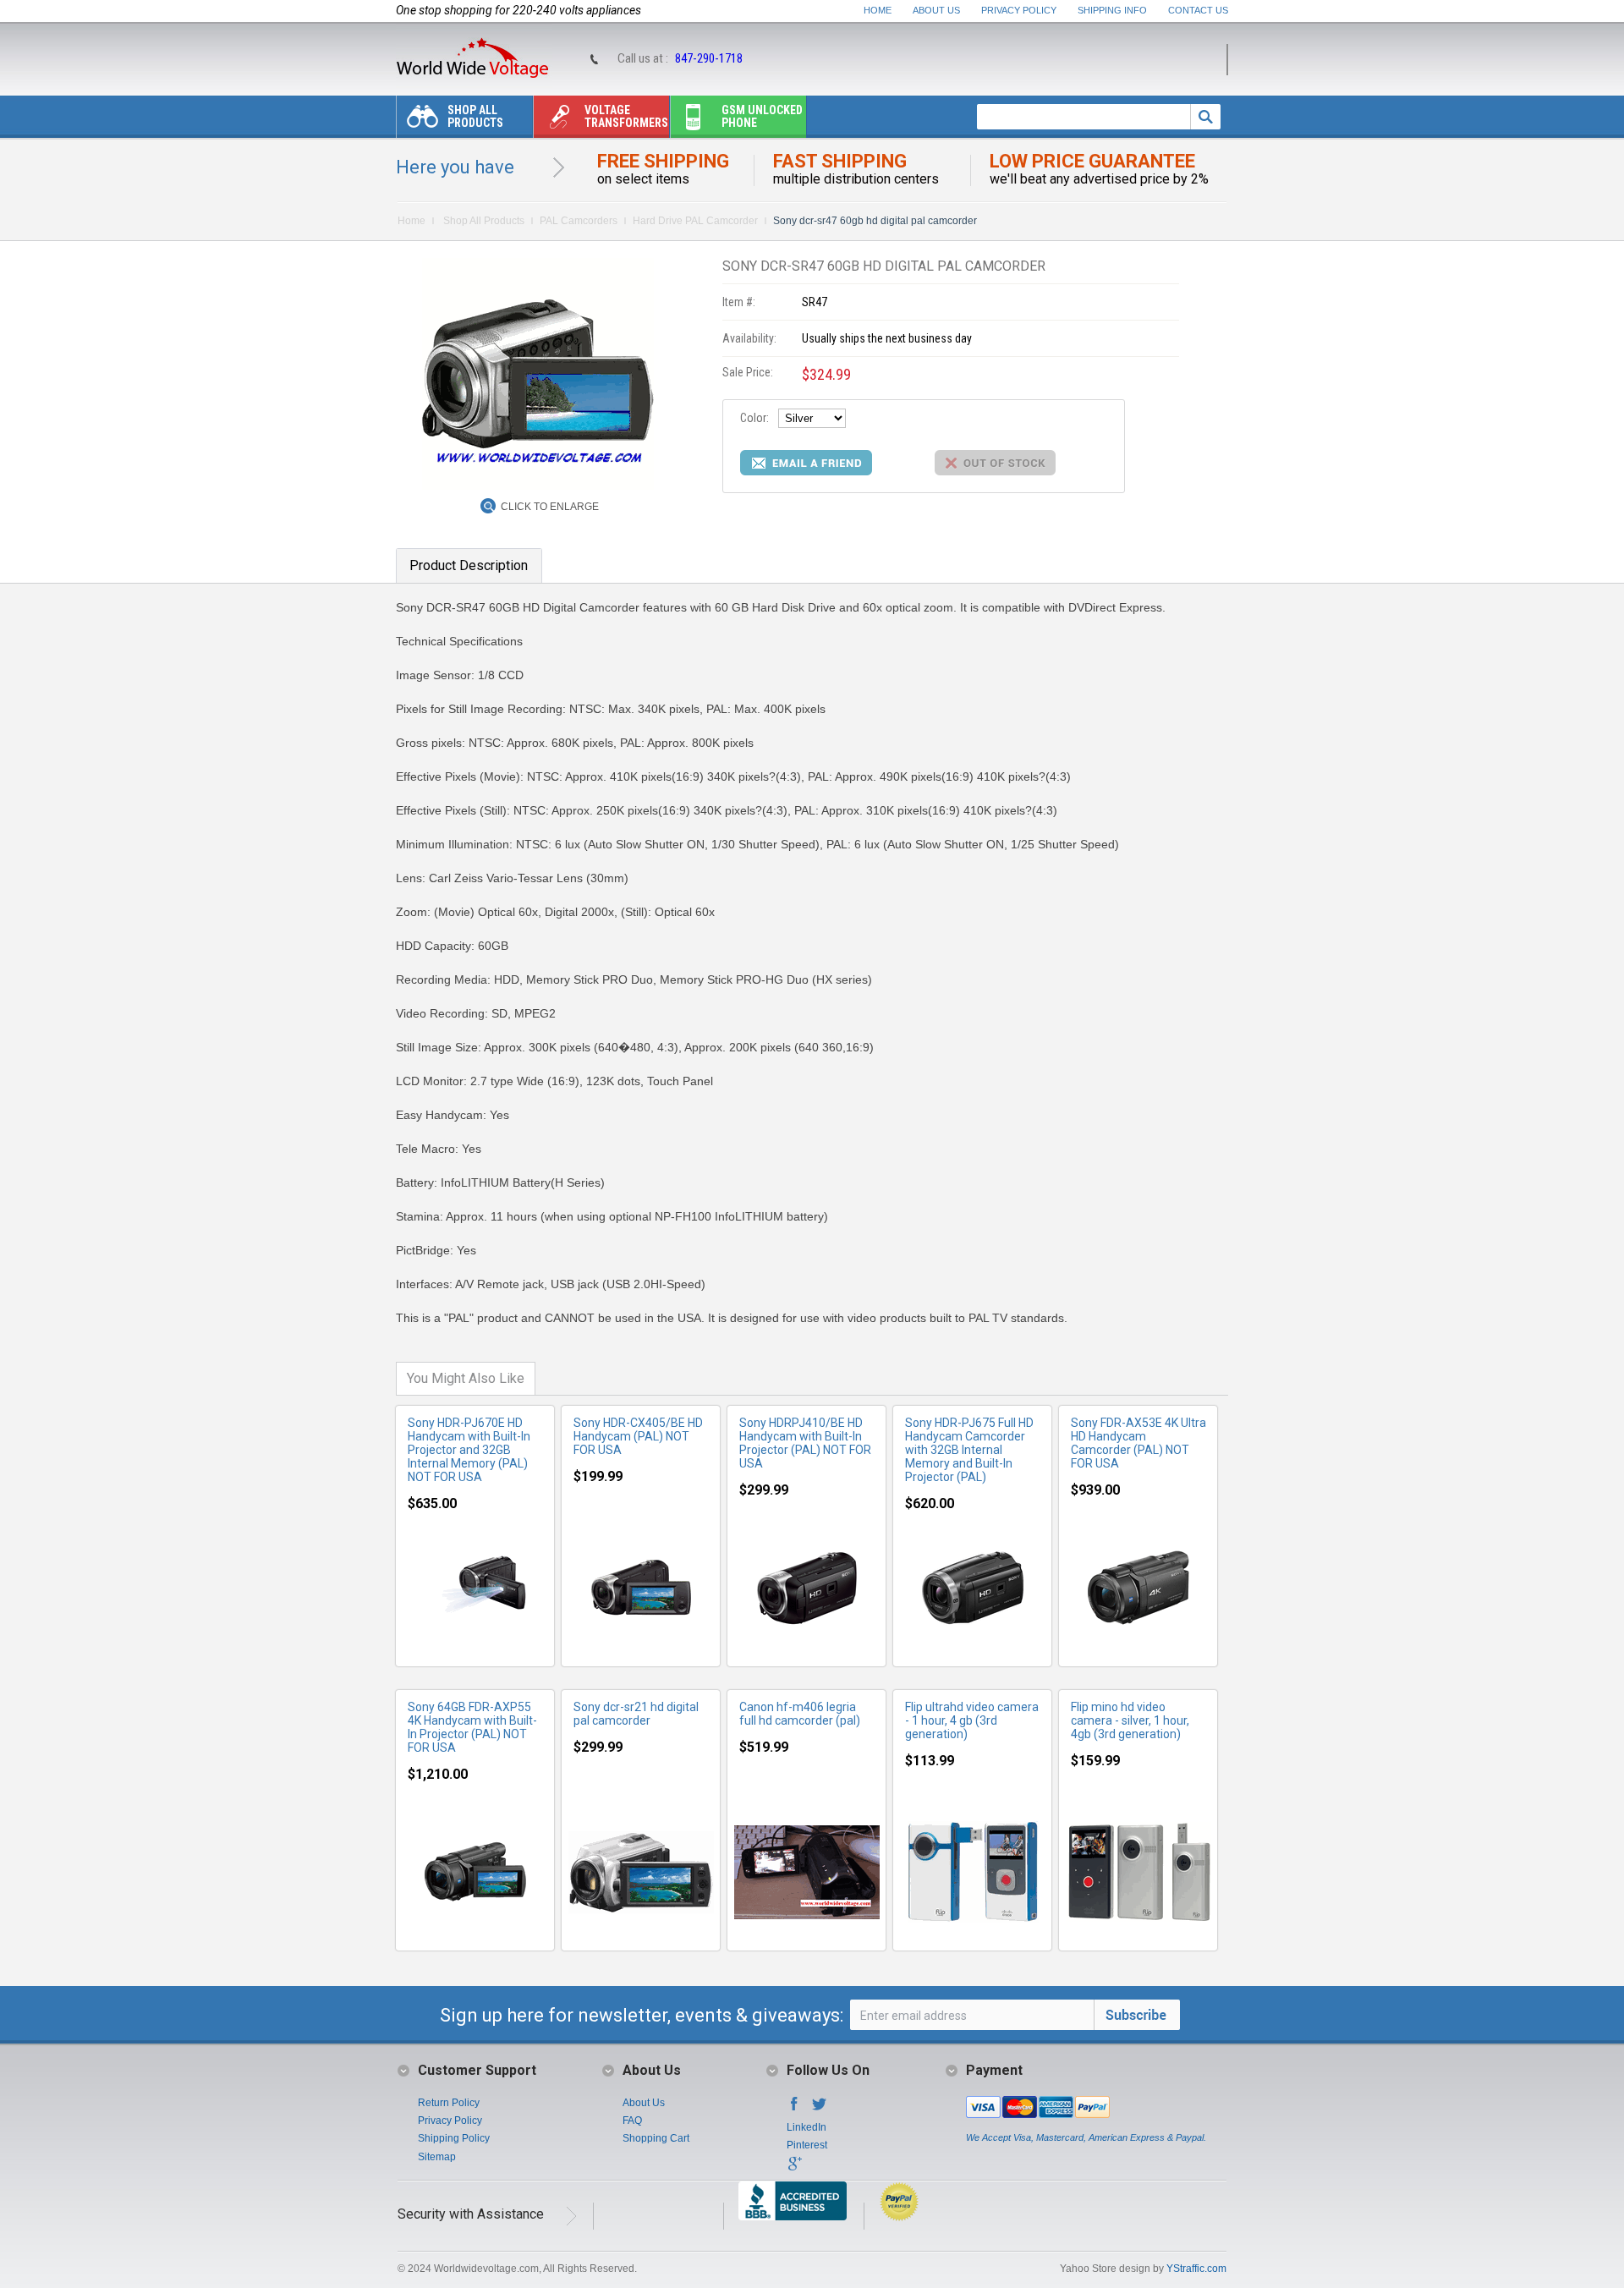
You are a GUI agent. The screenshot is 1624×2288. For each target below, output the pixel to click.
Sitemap (437, 2157)
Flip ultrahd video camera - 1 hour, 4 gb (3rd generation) (972, 1720)
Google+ (794, 2169)
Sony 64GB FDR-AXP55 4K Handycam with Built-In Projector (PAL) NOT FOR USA (472, 1727)
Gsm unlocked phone (762, 116)
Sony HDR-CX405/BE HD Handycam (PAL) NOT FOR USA (638, 1436)
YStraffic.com (1196, 2269)
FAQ (632, 2121)
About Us (936, 10)
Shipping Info (1112, 10)
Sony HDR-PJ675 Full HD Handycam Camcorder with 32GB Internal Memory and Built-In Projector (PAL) (969, 1450)
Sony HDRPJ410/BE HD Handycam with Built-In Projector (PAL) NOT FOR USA (805, 1443)
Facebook (794, 2109)
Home (878, 10)
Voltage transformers (626, 116)
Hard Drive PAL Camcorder (695, 221)
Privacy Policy (1019, 10)
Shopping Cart (656, 2138)
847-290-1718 (709, 58)
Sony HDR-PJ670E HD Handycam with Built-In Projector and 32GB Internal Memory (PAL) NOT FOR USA (469, 1450)
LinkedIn (807, 2127)
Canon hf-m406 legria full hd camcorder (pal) (800, 1714)
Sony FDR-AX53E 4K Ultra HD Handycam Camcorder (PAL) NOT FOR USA (1138, 1443)
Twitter (820, 2109)
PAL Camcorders (579, 221)
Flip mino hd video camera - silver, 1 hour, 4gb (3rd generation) (1130, 1720)
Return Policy (449, 2103)
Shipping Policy (454, 2138)
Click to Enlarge (550, 507)
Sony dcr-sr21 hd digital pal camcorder (636, 1714)
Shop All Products (475, 116)
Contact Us (1198, 10)
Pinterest (807, 2145)
